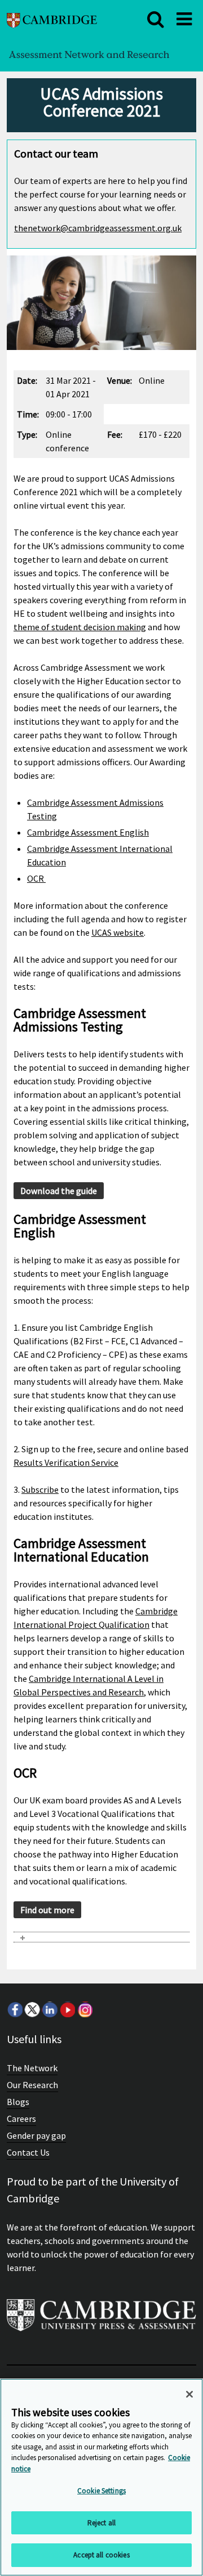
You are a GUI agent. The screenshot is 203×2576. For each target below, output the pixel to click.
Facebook (15, 2009)
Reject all (101, 2523)
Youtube (67, 2009)
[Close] (189, 2394)
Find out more (47, 1910)
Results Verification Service (66, 1462)
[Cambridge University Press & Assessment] (101, 2320)
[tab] (101, 1937)
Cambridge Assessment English (88, 832)
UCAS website (118, 932)
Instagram (85, 2009)
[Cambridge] (52, 19)
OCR (36, 878)
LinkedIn (50, 2009)
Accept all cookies (101, 2555)
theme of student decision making (80, 627)
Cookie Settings (101, 2491)
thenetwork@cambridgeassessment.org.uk (98, 228)
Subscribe (40, 1489)
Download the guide (59, 1191)
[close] (156, 19)
